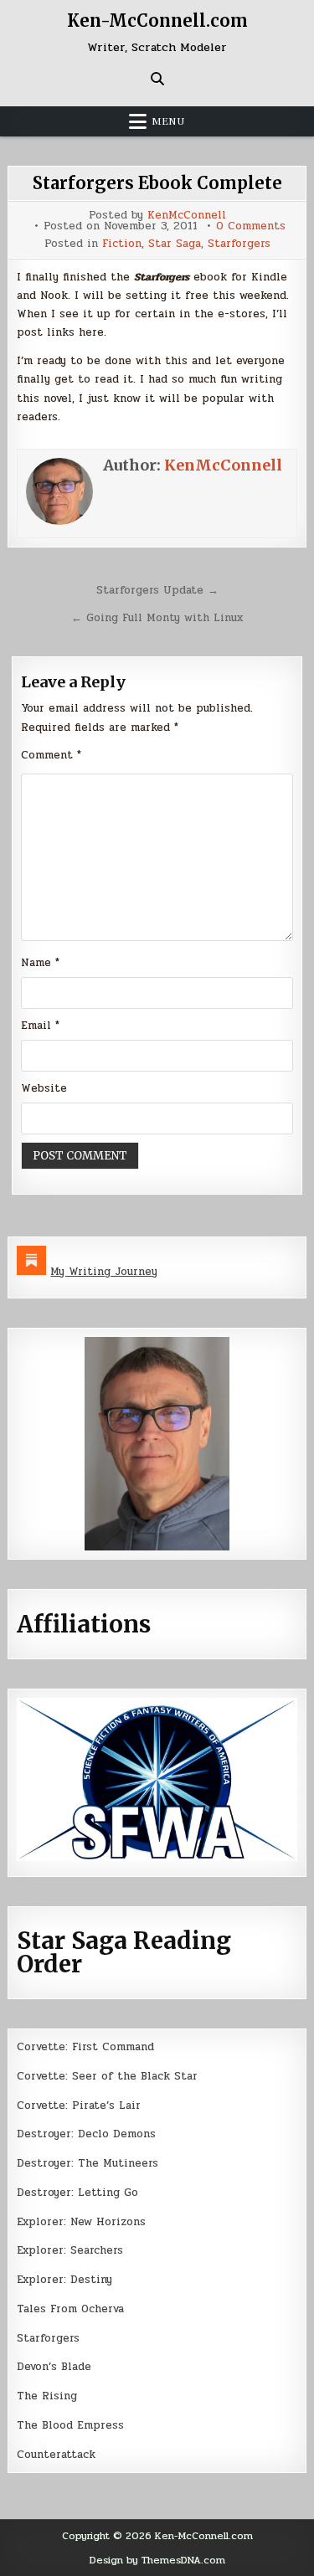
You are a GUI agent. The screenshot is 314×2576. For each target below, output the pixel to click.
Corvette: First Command (85, 2047)
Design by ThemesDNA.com (157, 2560)
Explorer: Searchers (70, 2250)
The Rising (47, 2396)
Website (44, 1088)
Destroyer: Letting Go (77, 2193)
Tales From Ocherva (70, 2309)
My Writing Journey (104, 1272)
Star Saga (175, 244)
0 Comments (251, 226)
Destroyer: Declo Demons (86, 2134)
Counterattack (56, 2455)
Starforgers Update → (157, 590)
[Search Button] (157, 79)
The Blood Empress (70, 2425)
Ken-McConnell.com (157, 21)
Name (40, 963)
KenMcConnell (187, 216)
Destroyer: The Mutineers (88, 2163)
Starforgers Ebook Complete (157, 183)
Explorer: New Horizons (81, 2222)
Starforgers (239, 244)
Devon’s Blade (54, 2367)
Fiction (122, 244)
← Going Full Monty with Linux (157, 618)
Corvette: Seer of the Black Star (107, 2076)
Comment (51, 755)
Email (40, 1026)
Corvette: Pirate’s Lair (79, 2106)
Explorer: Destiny (64, 2280)
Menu (168, 121)
